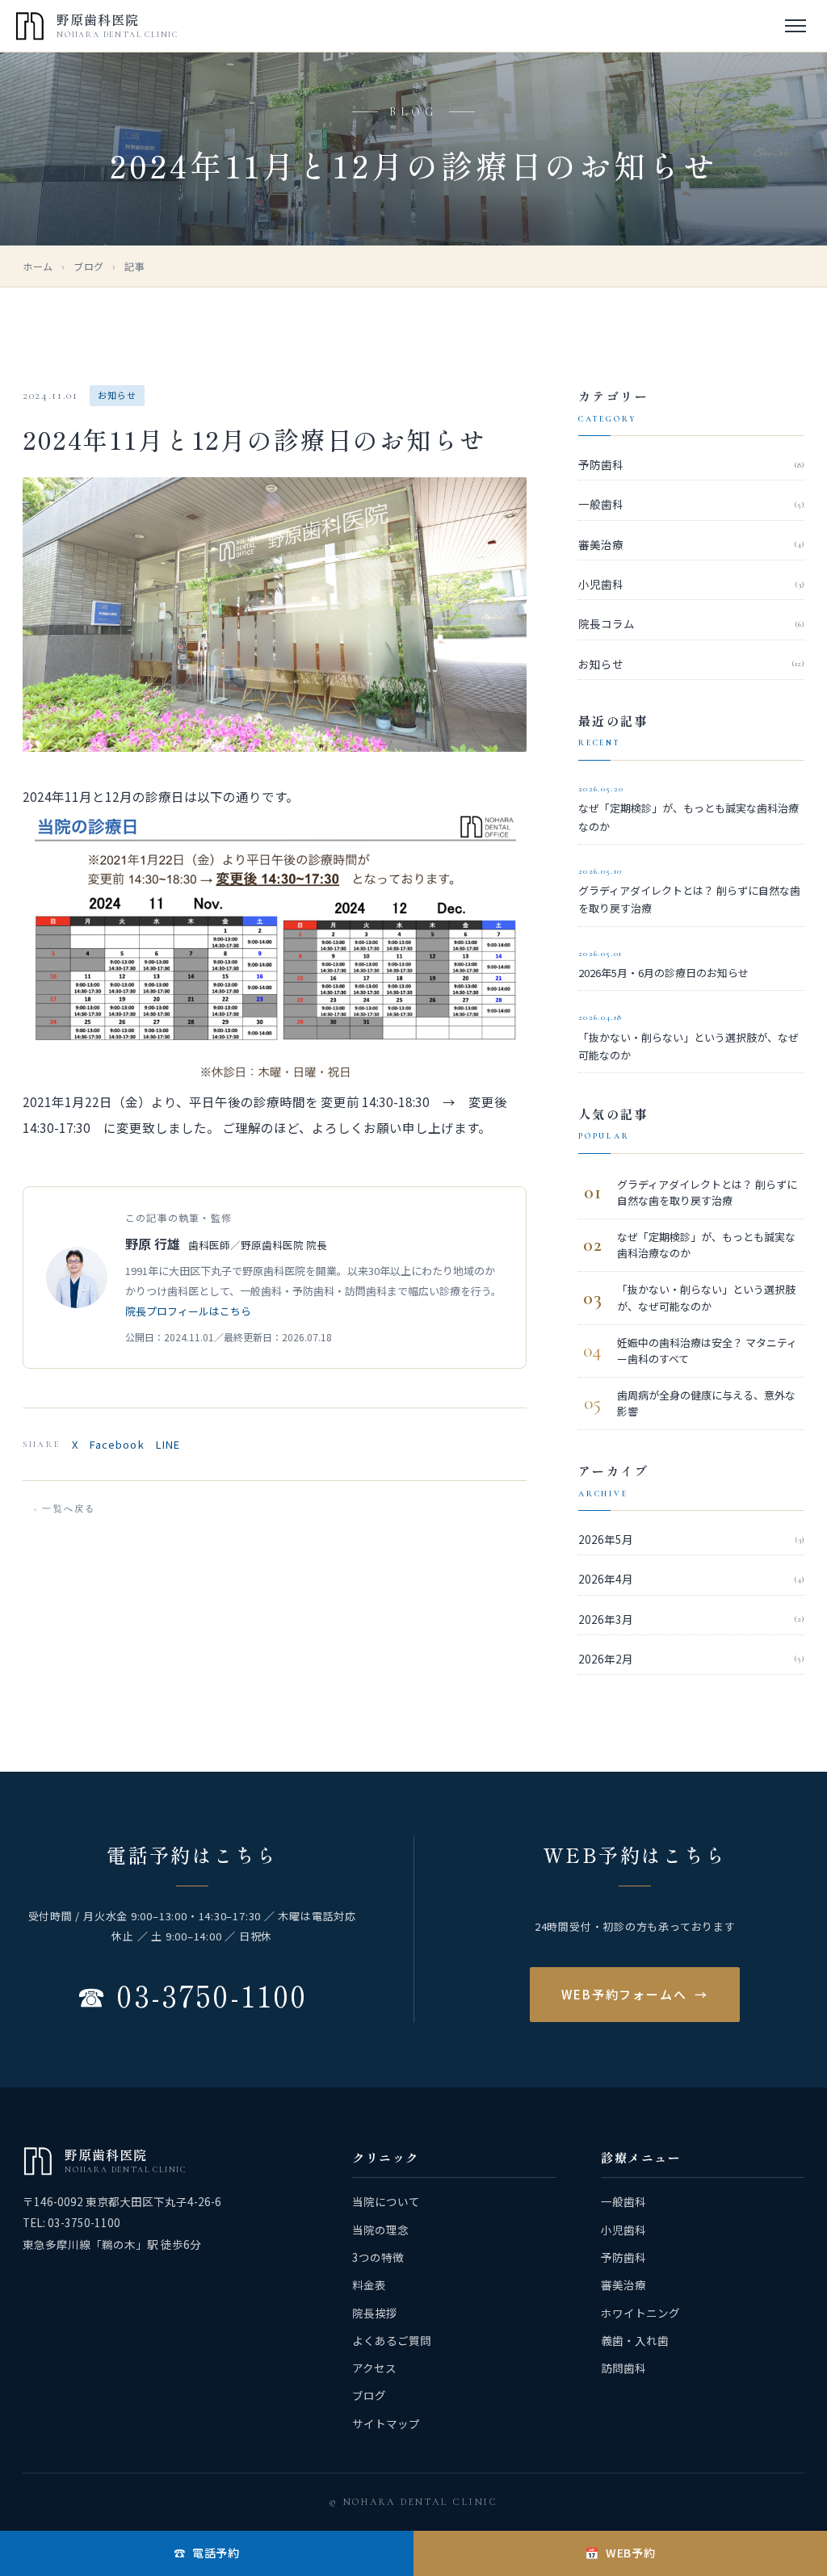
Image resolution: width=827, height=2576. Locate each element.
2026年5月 (691, 1539)
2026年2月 (691, 1659)
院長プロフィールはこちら (188, 1311)
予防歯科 (691, 464)
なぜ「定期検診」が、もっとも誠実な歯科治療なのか (688, 809)
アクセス (374, 2368)
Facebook (117, 1444)
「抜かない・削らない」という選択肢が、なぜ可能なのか (688, 1037)
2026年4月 (691, 1579)
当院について (386, 2201)
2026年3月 (691, 1619)
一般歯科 (691, 504)
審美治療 (691, 544)
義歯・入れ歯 (635, 2340)
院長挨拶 (375, 2313)
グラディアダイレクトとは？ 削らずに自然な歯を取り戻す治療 (689, 891)
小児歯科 (691, 584)
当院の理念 (380, 2230)
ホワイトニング (640, 2313)
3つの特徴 (378, 2257)
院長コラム (691, 623)
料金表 (369, 2284)
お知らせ (691, 664)
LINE (168, 1444)
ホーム (38, 266)
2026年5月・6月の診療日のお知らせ (663, 965)
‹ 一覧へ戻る (65, 1509)
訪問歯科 (623, 2368)
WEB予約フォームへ (635, 1994)
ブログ (89, 266)
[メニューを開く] (796, 26)
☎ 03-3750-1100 (192, 1995)
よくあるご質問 (392, 2340)
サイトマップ (386, 2423)
